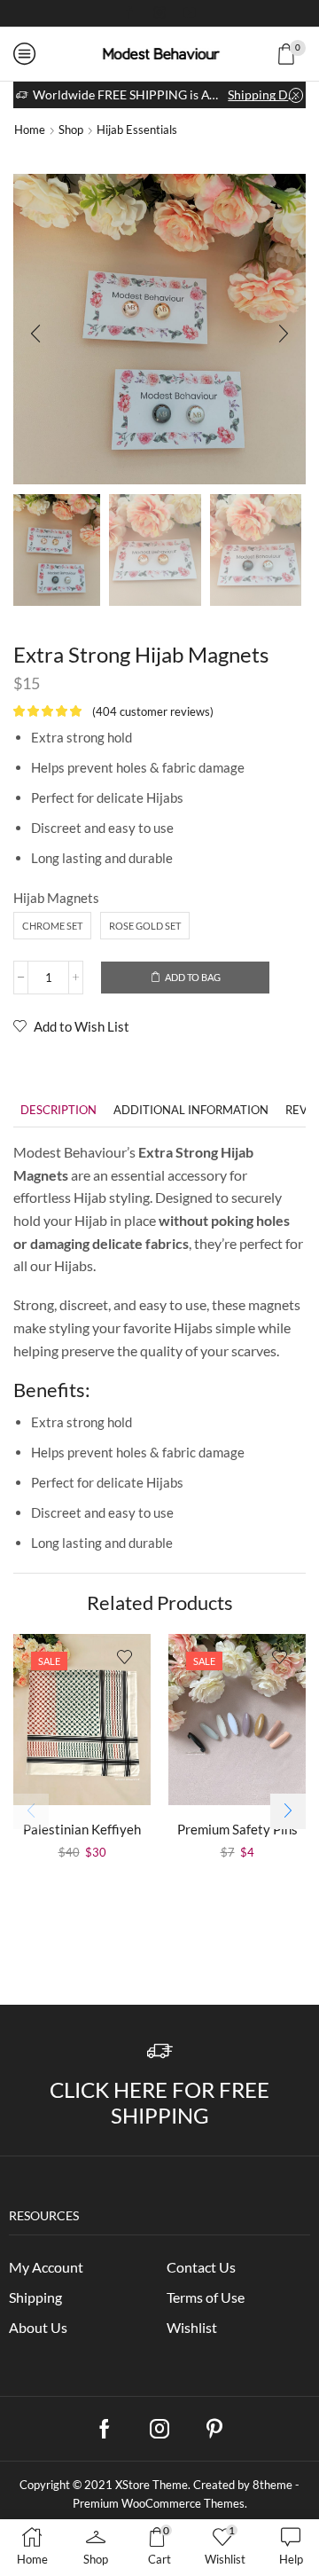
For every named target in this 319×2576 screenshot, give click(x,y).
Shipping (35, 2297)
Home (30, 130)
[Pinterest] (214, 2429)
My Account (46, 2267)
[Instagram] (159, 13)
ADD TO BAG (193, 977)
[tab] (58, 1110)
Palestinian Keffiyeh (82, 1829)
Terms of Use (206, 2297)
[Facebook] (129, 13)
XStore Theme (152, 2485)
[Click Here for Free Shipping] (160, 2051)
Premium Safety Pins (237, 1829)
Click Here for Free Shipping (159, 2102)
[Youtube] (190, 13)
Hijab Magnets (56, 898)
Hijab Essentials (137, 130)
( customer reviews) (153, 711)
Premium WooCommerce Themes (159, 2503)
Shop (71, 130)
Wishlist (192, 2327)
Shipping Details (265, 94)
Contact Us (201, 2267)
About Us (38, 2327)
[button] (35, 334)
